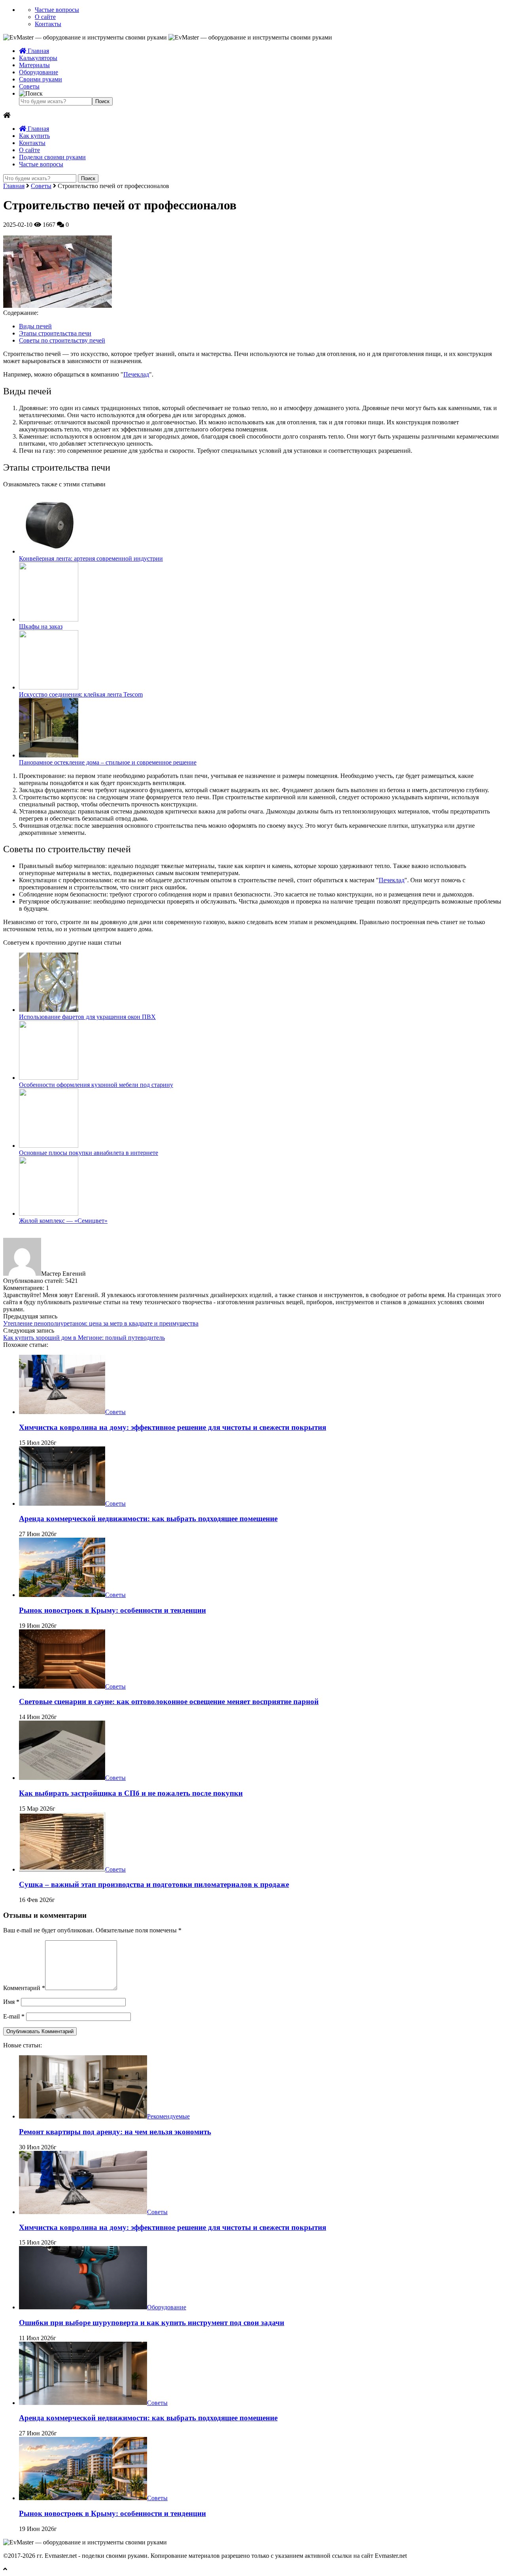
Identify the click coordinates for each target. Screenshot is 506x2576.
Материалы (34, 65)
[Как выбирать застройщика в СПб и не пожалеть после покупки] (62, 1778)
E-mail (14, 2016)
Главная (38, 51)
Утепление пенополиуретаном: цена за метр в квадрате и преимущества (101, 1323)
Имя (11, 2002)
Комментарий (24, 1988)
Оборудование (39, 72)
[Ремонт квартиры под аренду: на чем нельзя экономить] (83, 2116)
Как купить (34, 136)
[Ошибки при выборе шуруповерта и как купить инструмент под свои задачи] (83, 2307)
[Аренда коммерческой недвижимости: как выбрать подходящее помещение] (62, 1504)
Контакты (48, 24)
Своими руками (41, 79)
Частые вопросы (57, 10)
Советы (29, 86)
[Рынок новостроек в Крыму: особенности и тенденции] (62, 1595)
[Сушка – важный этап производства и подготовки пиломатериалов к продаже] (62, 1869)
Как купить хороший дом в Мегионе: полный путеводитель (84, 1338)
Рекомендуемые (168, 2116)
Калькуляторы (38, 58)
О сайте (45, 17)
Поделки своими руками (52, 157)
